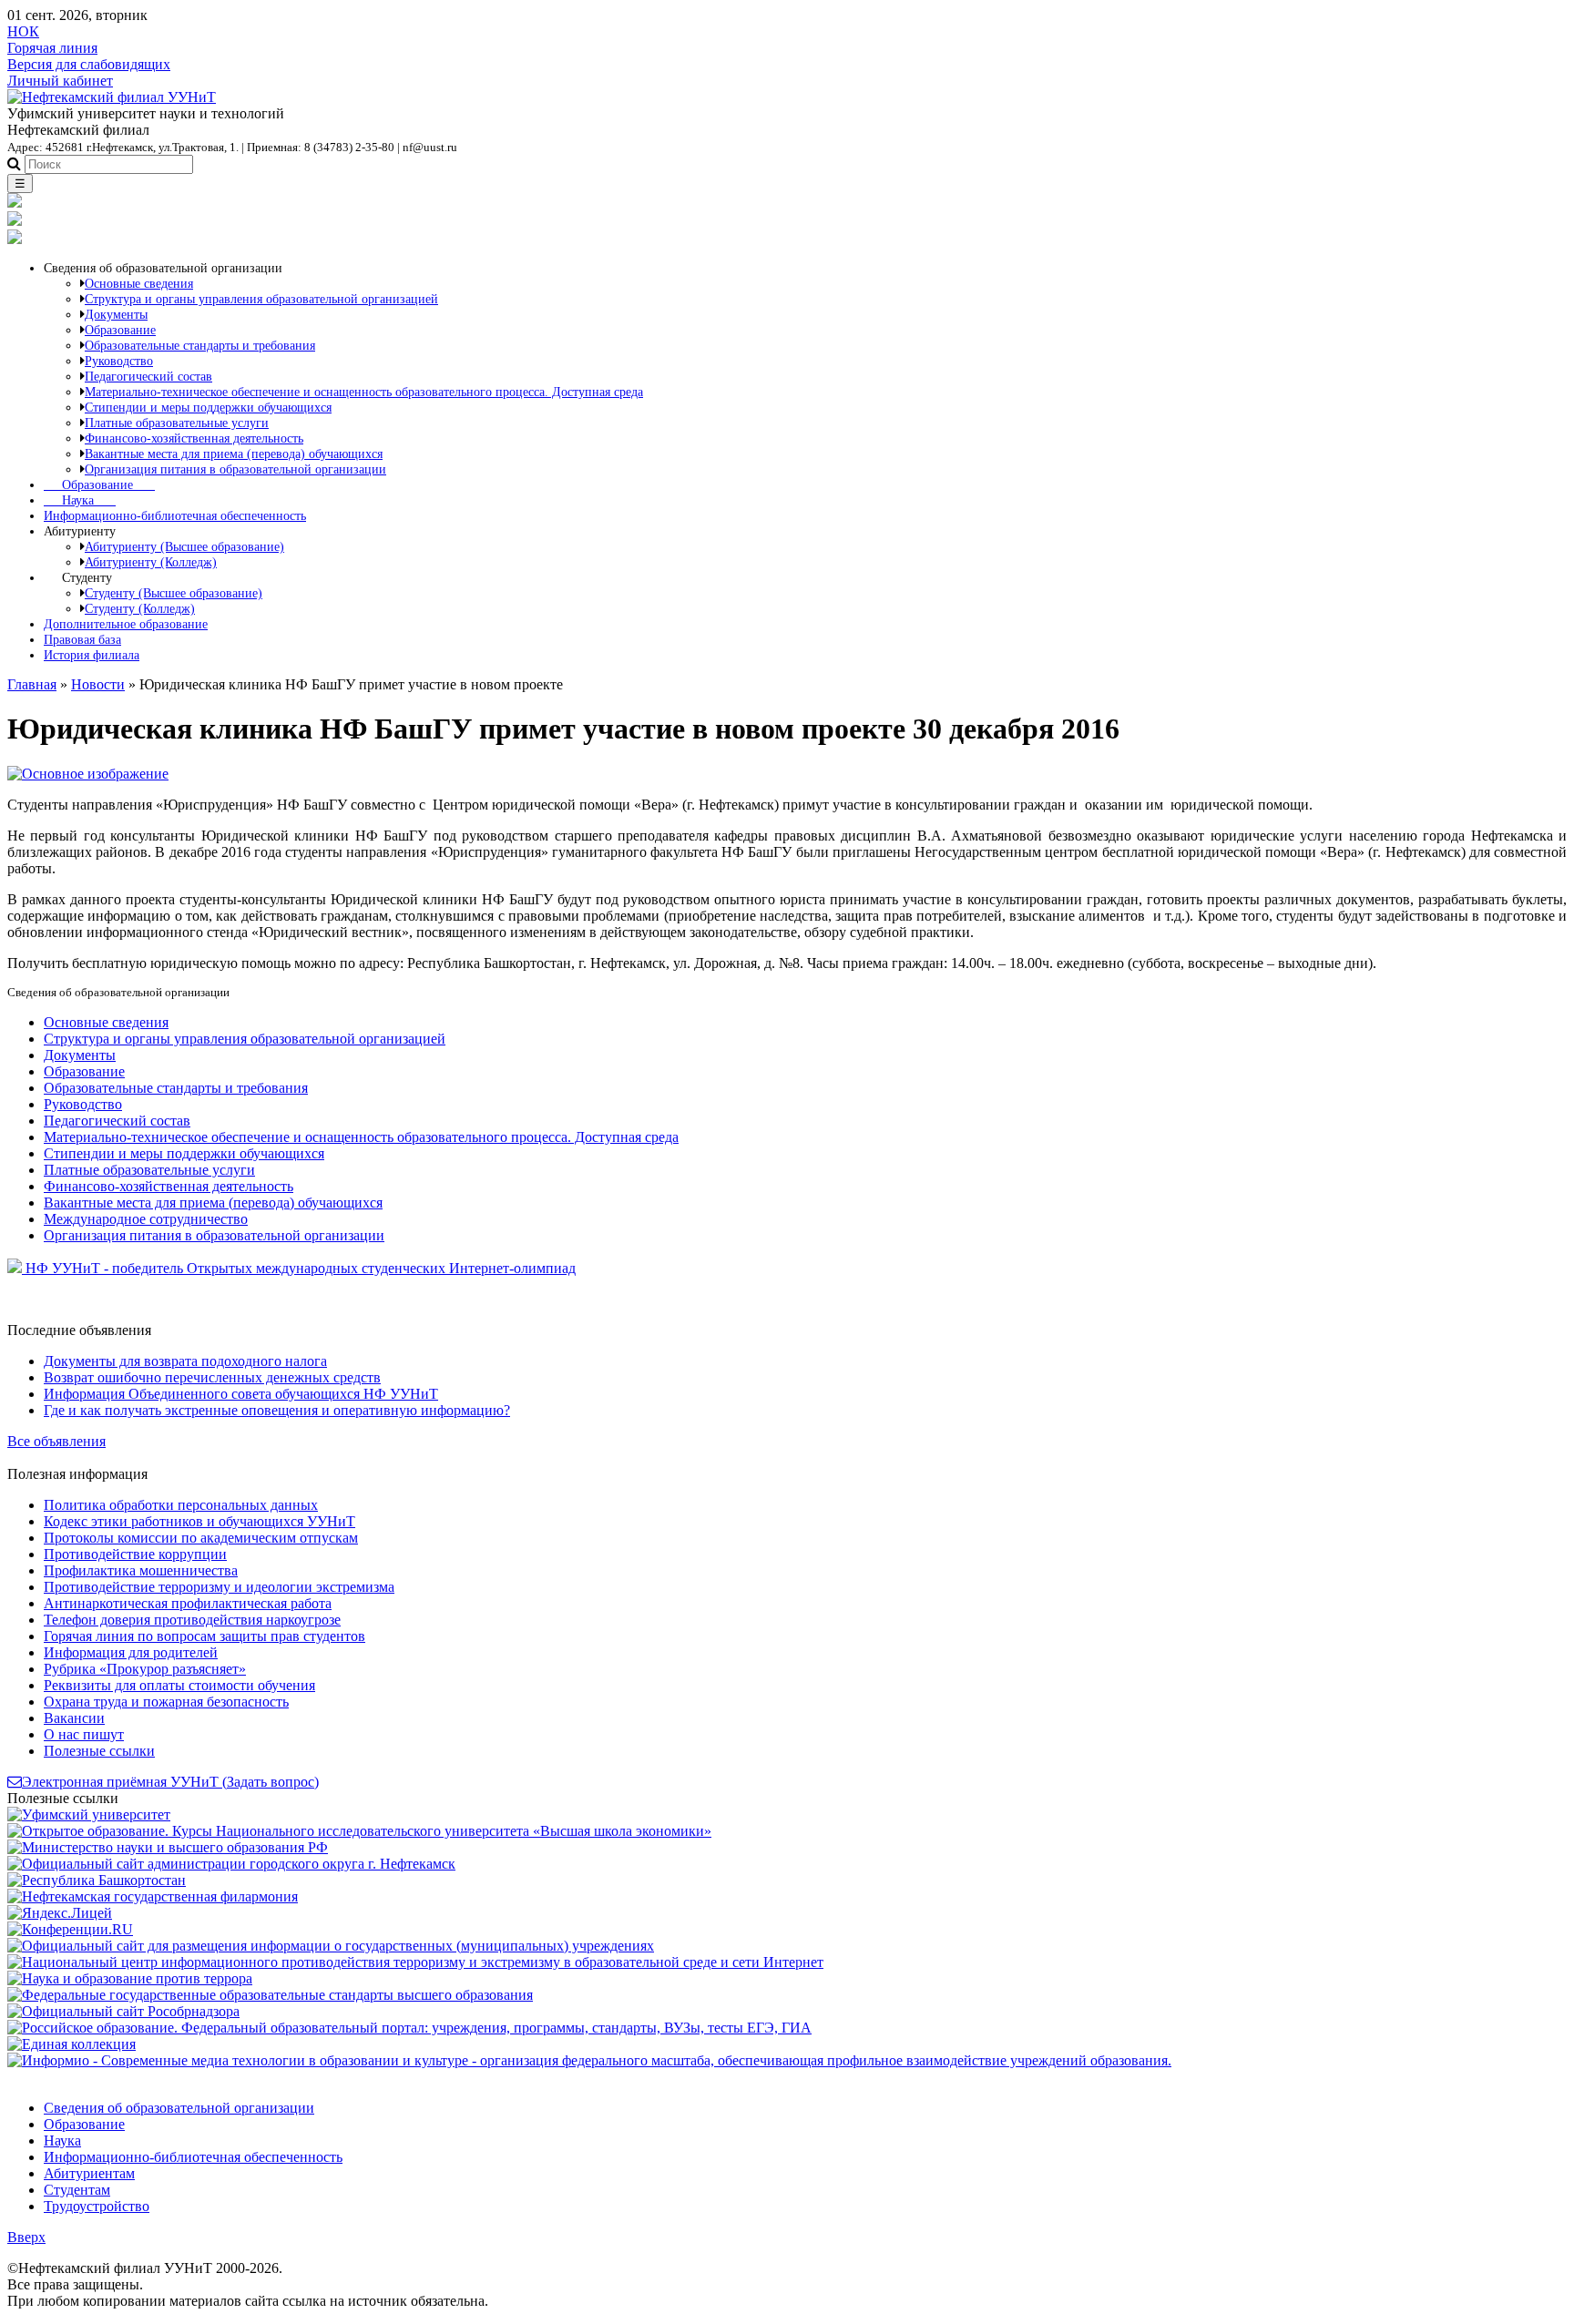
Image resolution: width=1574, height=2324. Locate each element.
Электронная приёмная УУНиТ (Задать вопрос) (170, 1782)
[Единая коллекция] (72, 2044)
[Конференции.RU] (70, 1929)
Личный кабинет (60, 81)
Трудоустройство (97, 2206)
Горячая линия (52, 48)
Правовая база (82, 639)
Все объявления (56, 1441)
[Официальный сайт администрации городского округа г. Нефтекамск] (231, 1864)
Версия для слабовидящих (89, 64)
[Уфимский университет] (89, 1814)
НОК (23, 31)
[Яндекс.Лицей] (60, 1913)
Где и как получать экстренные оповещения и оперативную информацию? (277, 1410)
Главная (32, 684)
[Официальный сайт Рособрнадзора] (123, 2011)
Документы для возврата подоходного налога (185, 1361)
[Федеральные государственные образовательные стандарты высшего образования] (270, 1995)
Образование (99, 484)
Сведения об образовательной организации (179, 2108)
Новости (98, 684)
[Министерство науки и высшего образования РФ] (168, 1847)
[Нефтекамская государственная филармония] (153, 1896)
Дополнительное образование (126, 624)
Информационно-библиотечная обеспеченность (175, 515)
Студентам (77, 2190)
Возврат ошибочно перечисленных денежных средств (212, 1377)
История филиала (92, 655)
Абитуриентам (89, 2173)
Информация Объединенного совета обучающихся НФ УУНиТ (241, 1394)
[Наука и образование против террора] (130, 1978)
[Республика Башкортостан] (97, 1880)
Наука (80, 500)
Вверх (26, 2237)
